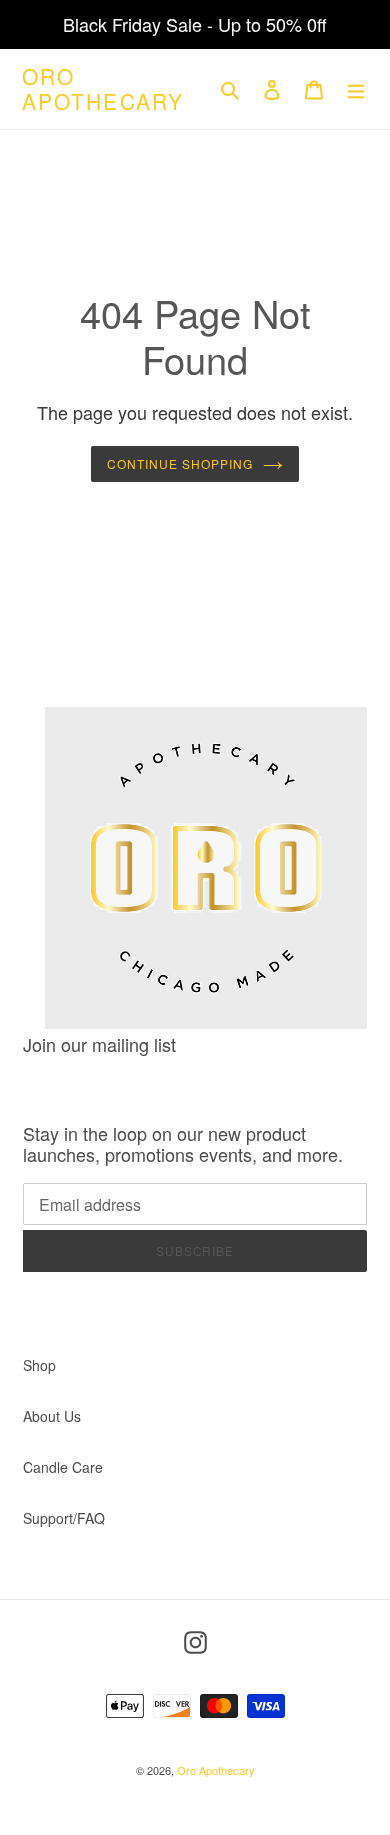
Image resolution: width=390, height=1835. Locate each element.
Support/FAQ (64, 1518)
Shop (39, 1365)
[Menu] (356, 89)
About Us (52, 1416)
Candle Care (63, 1467)
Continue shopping (179, 463)
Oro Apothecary (103, 89)
